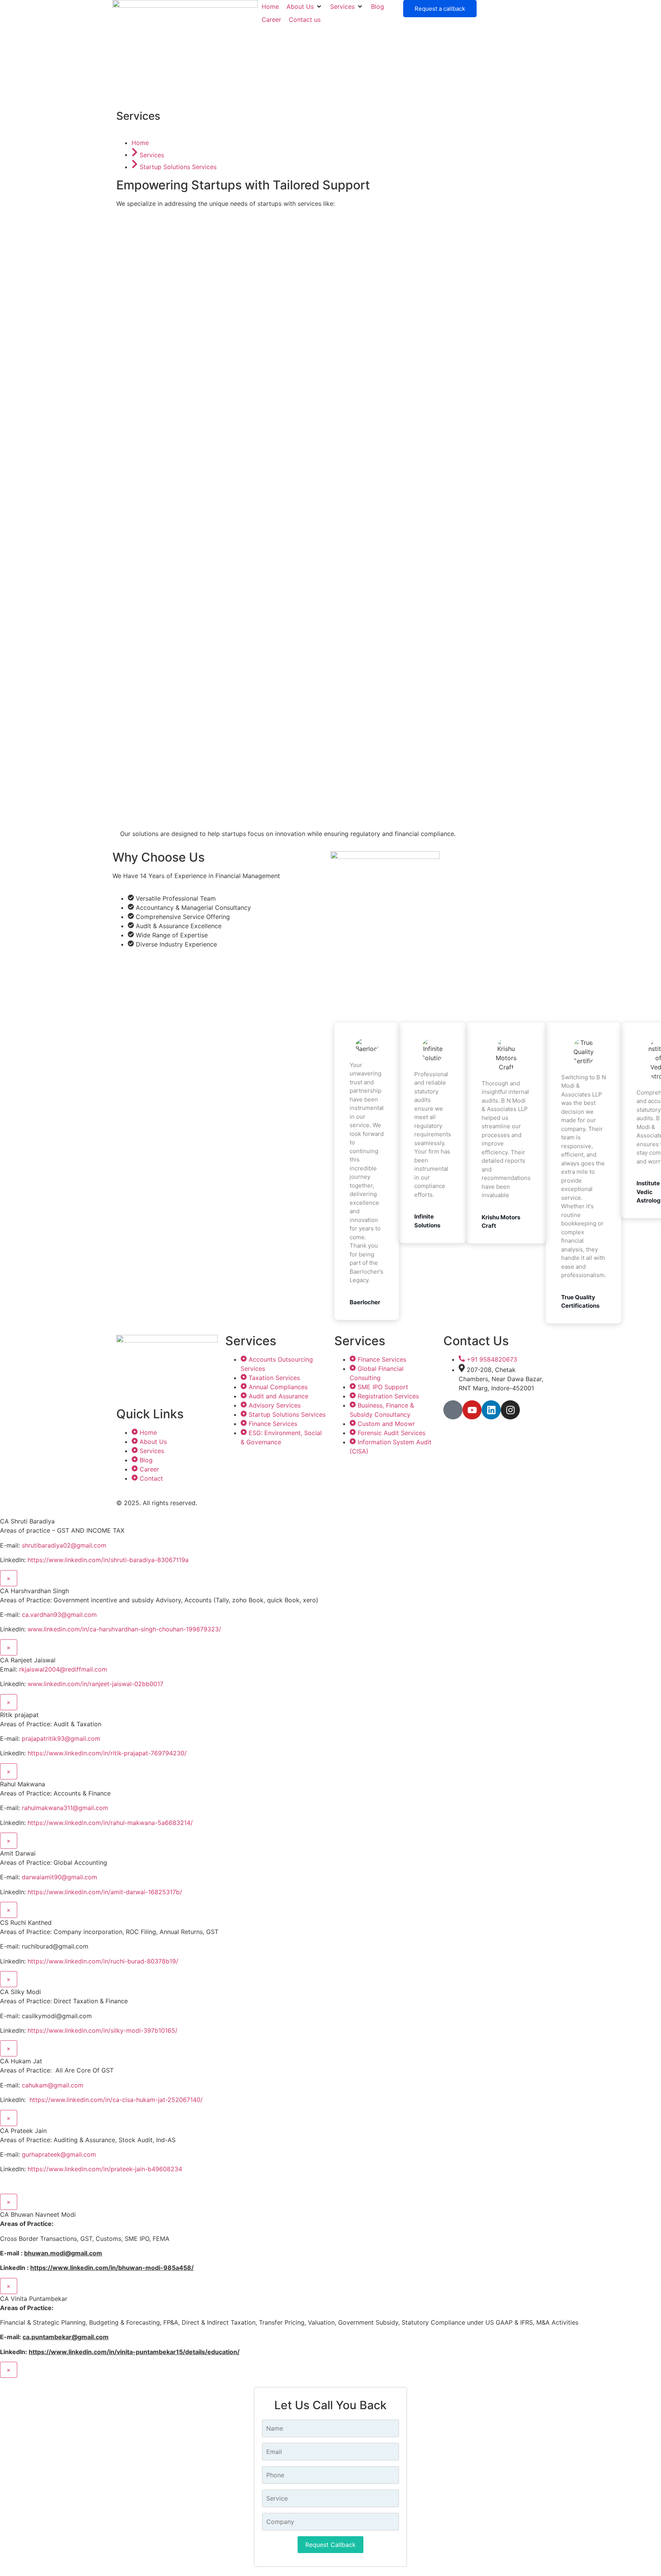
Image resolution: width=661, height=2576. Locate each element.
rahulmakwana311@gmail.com (65, 1808)
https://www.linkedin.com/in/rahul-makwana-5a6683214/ (110, 1823)
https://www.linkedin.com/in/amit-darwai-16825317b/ (105, 1892)
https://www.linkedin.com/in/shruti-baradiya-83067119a (108, 1560)
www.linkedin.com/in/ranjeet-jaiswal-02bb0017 (95, 1684)
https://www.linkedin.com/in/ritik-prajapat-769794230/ (107, 1753)
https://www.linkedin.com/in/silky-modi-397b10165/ (103, 2030)
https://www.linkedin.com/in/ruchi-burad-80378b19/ (103, 1961)
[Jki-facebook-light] (453, 1410)
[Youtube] (472, 1410)
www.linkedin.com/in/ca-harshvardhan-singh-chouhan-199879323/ (124, 1629)
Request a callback (440, 9)
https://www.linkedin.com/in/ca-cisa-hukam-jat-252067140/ (116, 2100)
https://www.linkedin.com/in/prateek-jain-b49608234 (105, 2169)
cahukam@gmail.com (53, 2085)
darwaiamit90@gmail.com (59, 1877)
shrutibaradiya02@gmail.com (64, 1545)
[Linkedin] (491, 1410)
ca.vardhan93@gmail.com (59, 1615)
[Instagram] (510, 1410)
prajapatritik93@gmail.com (61, 1739)
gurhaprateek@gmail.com (59, 2154)
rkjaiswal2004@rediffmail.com (63, 1669)
